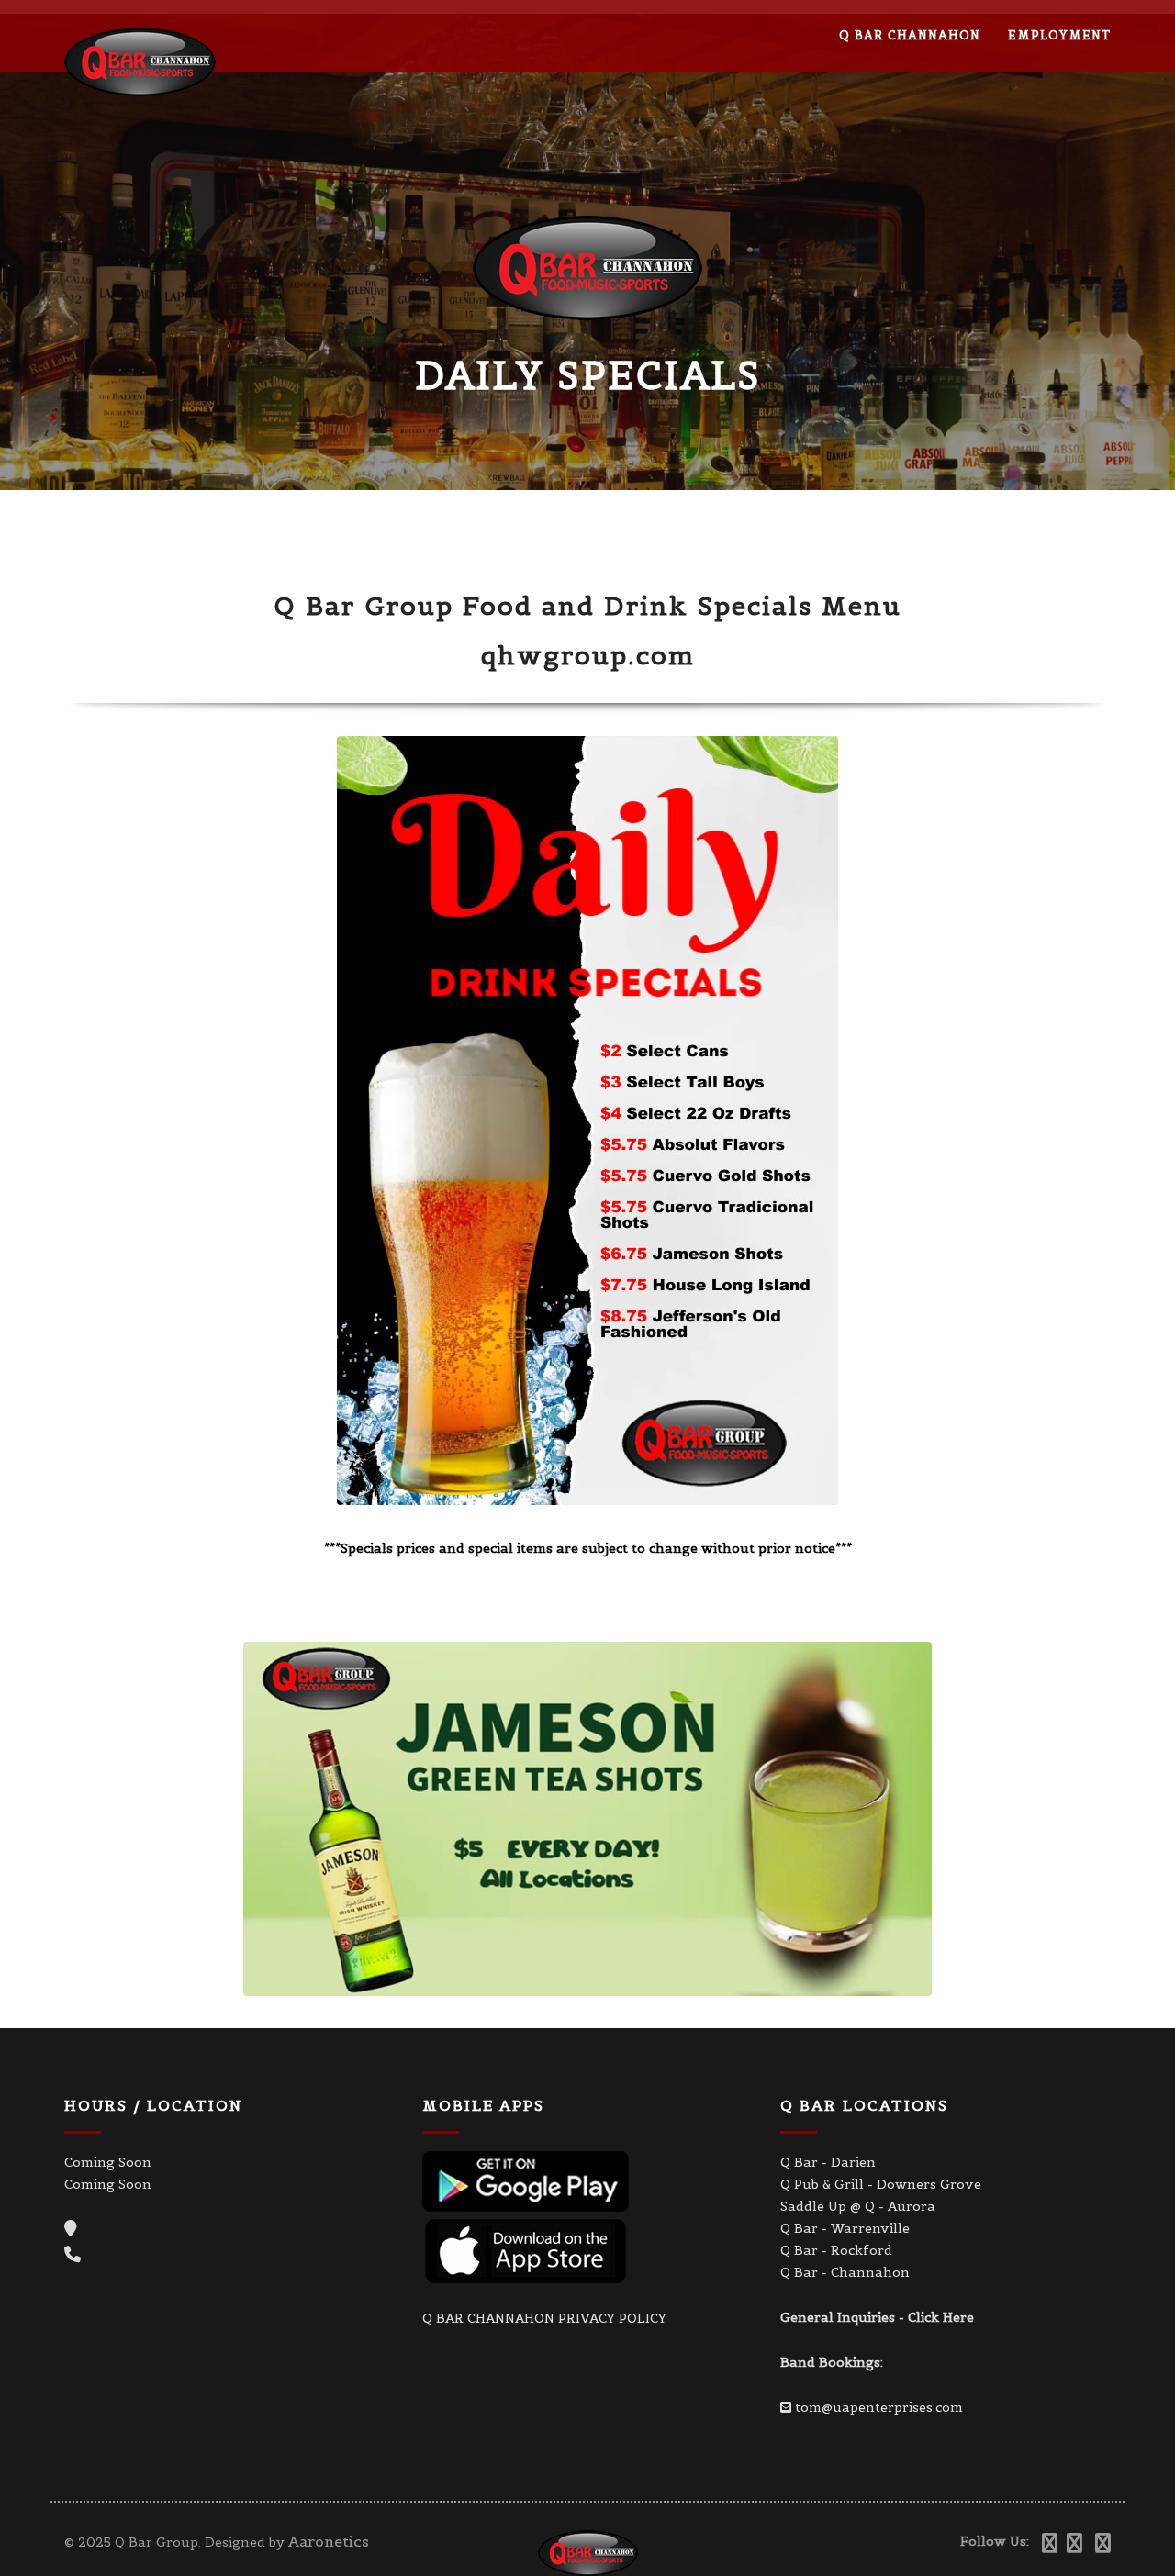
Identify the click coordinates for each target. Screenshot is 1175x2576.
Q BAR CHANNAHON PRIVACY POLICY (544, 2318)
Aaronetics (329, 2541)
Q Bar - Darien (828, 2162)
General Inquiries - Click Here (877, 2317)
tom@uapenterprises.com (879, 2407)
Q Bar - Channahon (845, 2272)
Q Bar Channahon (910, 35)
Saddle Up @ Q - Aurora (858, 2206)
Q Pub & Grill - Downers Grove (881, 2184)
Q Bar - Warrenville (845, 2228)
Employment (1059, 35)
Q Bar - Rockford (836, 2250)
